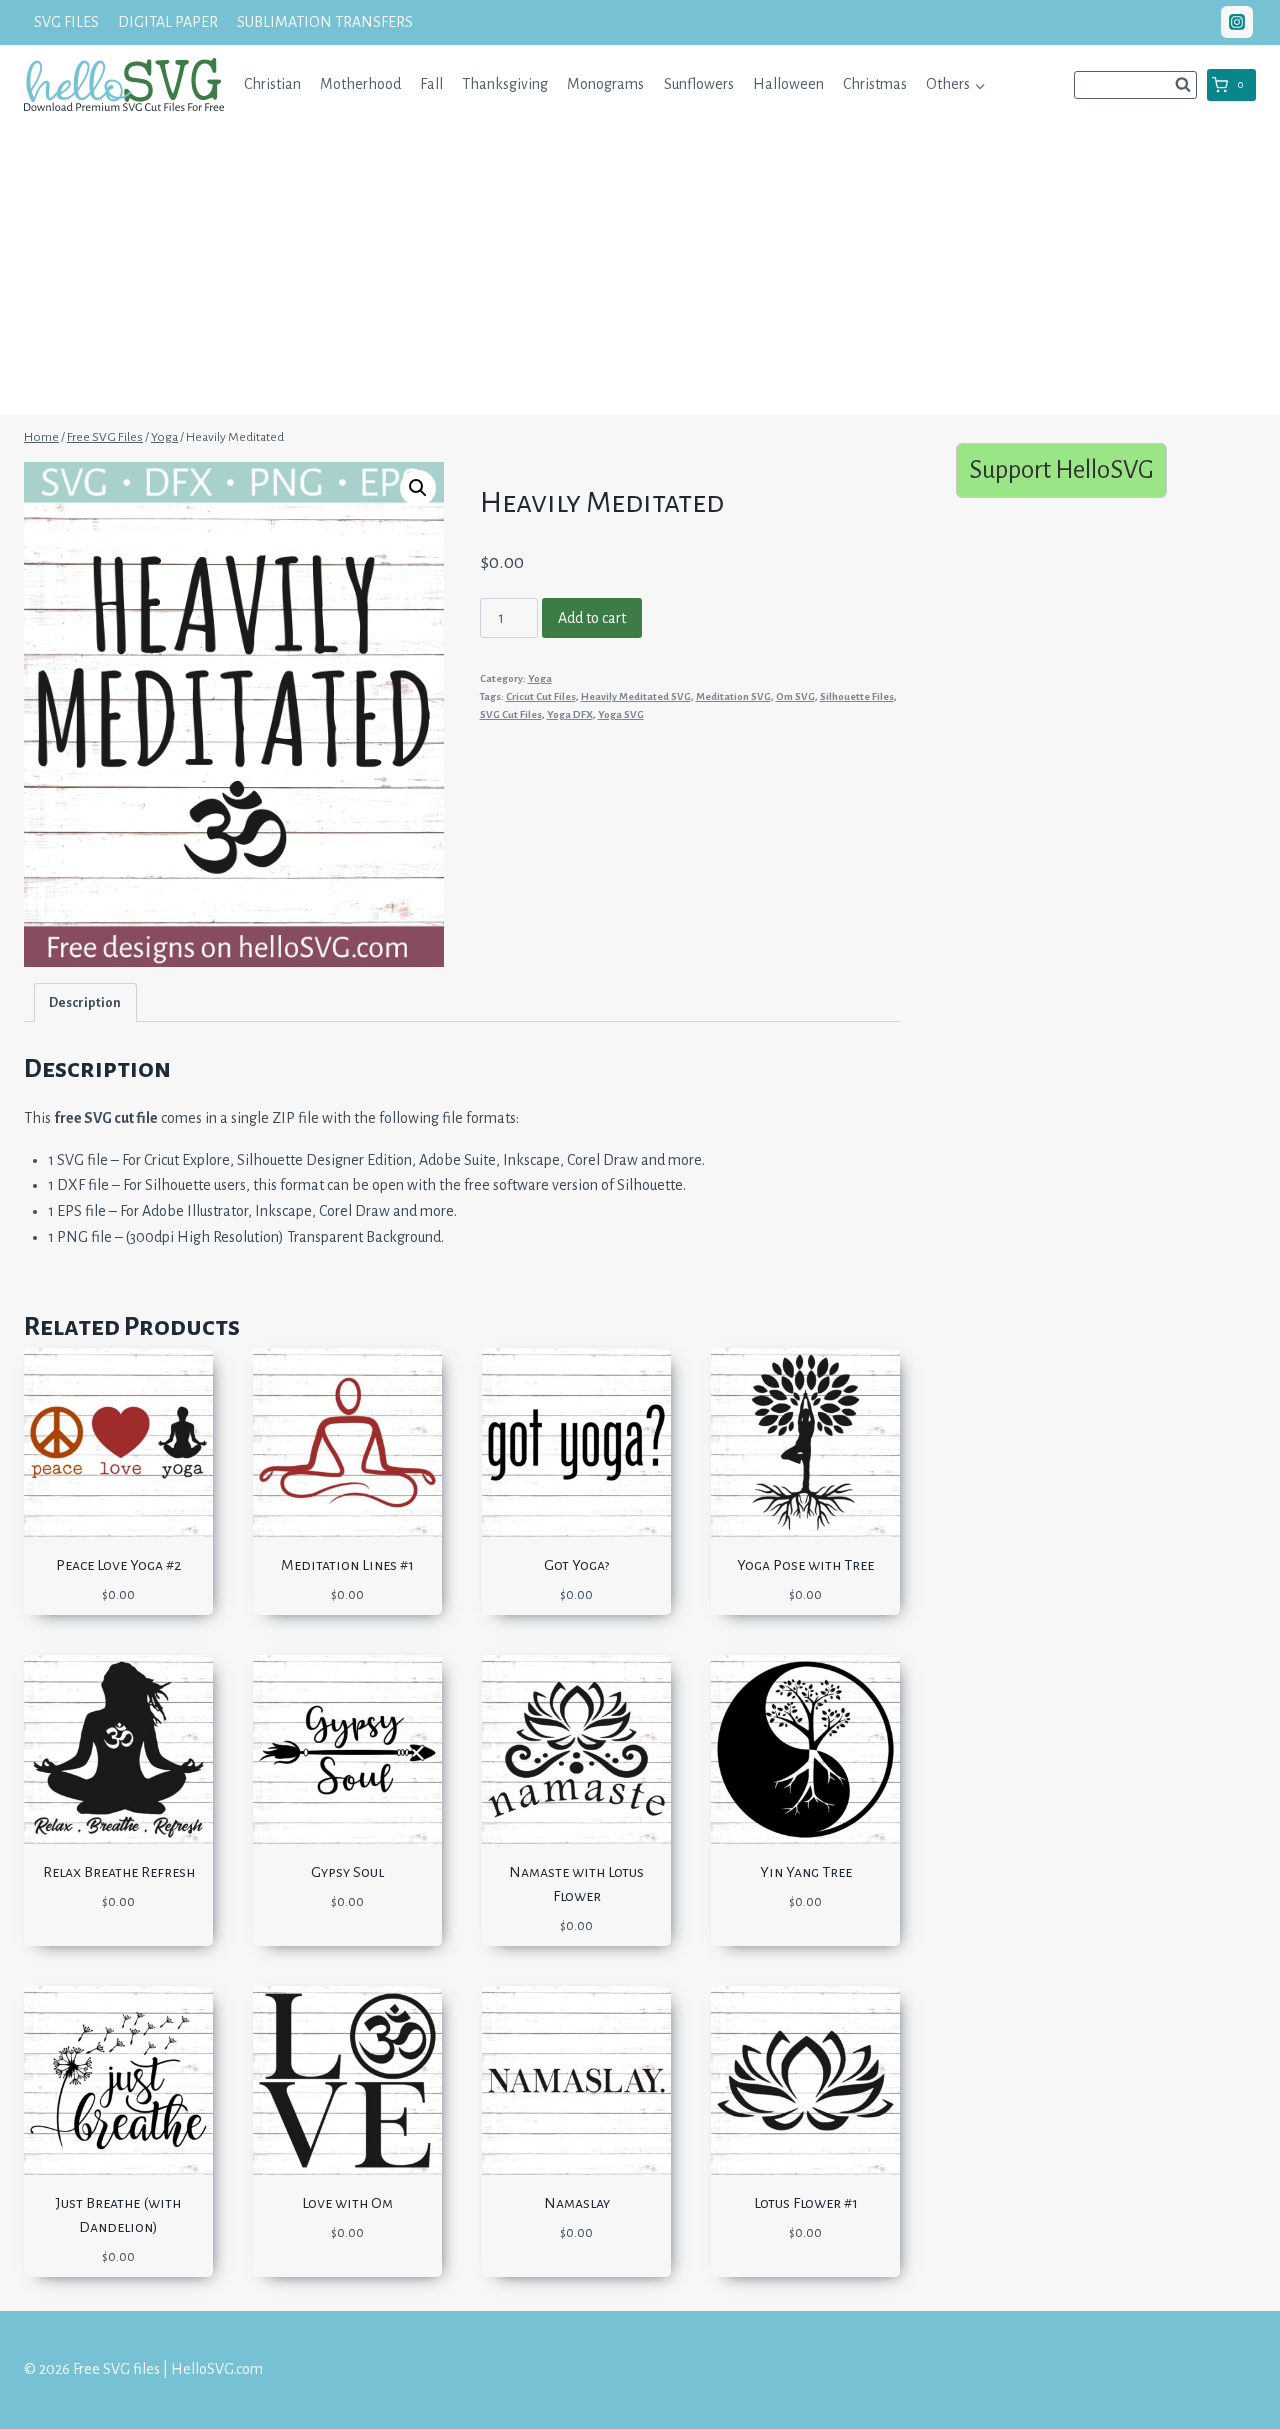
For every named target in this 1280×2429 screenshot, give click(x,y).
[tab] (85, 1002)
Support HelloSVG (1061, 469)
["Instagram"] (1237, 22)
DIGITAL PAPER (168, 22)
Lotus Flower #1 (806, 2203)
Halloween (788, 84)
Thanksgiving (505, 84)
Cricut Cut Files (541, 696)
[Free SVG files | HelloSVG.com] (124, 84)
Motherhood (360, 84)
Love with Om (347, 2203)
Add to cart (592, 618)
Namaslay (577, 2203)
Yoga (540, 678)
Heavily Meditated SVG (636, 696)
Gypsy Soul (347, 1872)
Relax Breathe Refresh (119, 1872)
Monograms (605, 84)
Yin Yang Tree (806, 1872)
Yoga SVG (621, 714)
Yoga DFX (570, 714)
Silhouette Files (857, 696)
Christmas (875, 84)
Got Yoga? (577, 1565)
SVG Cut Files (511, 714)
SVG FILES (66, 22)
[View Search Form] (1135, 85)
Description (85, 1002)
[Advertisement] (640, 275)
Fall (431, 84)
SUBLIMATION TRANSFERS (325, 22)
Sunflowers (699, 84)
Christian (272, 84)
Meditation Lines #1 (347, 1565)
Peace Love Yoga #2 (118, 1565)
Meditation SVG (733, 696)
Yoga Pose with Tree (805, 1565)
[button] (979, 84)
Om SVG (795, 696)
